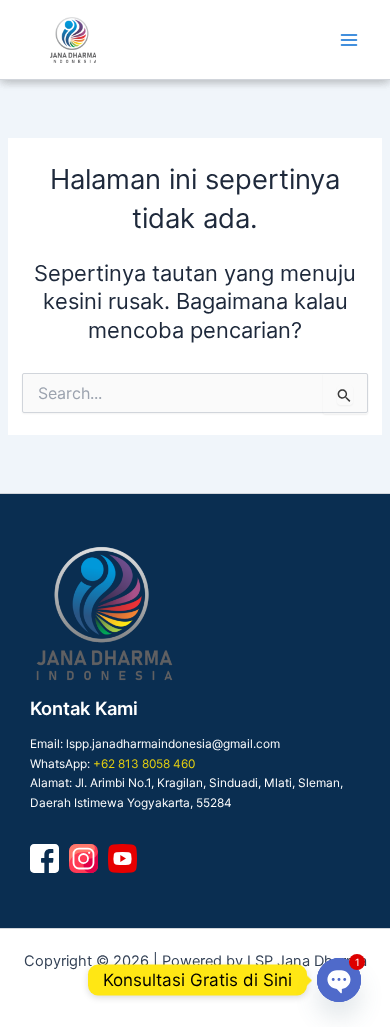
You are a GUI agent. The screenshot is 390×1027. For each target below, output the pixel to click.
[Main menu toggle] (349, 40)
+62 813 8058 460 (144, 764)
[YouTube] (122, 858)
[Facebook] (44, 858)
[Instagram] (83, 858)
